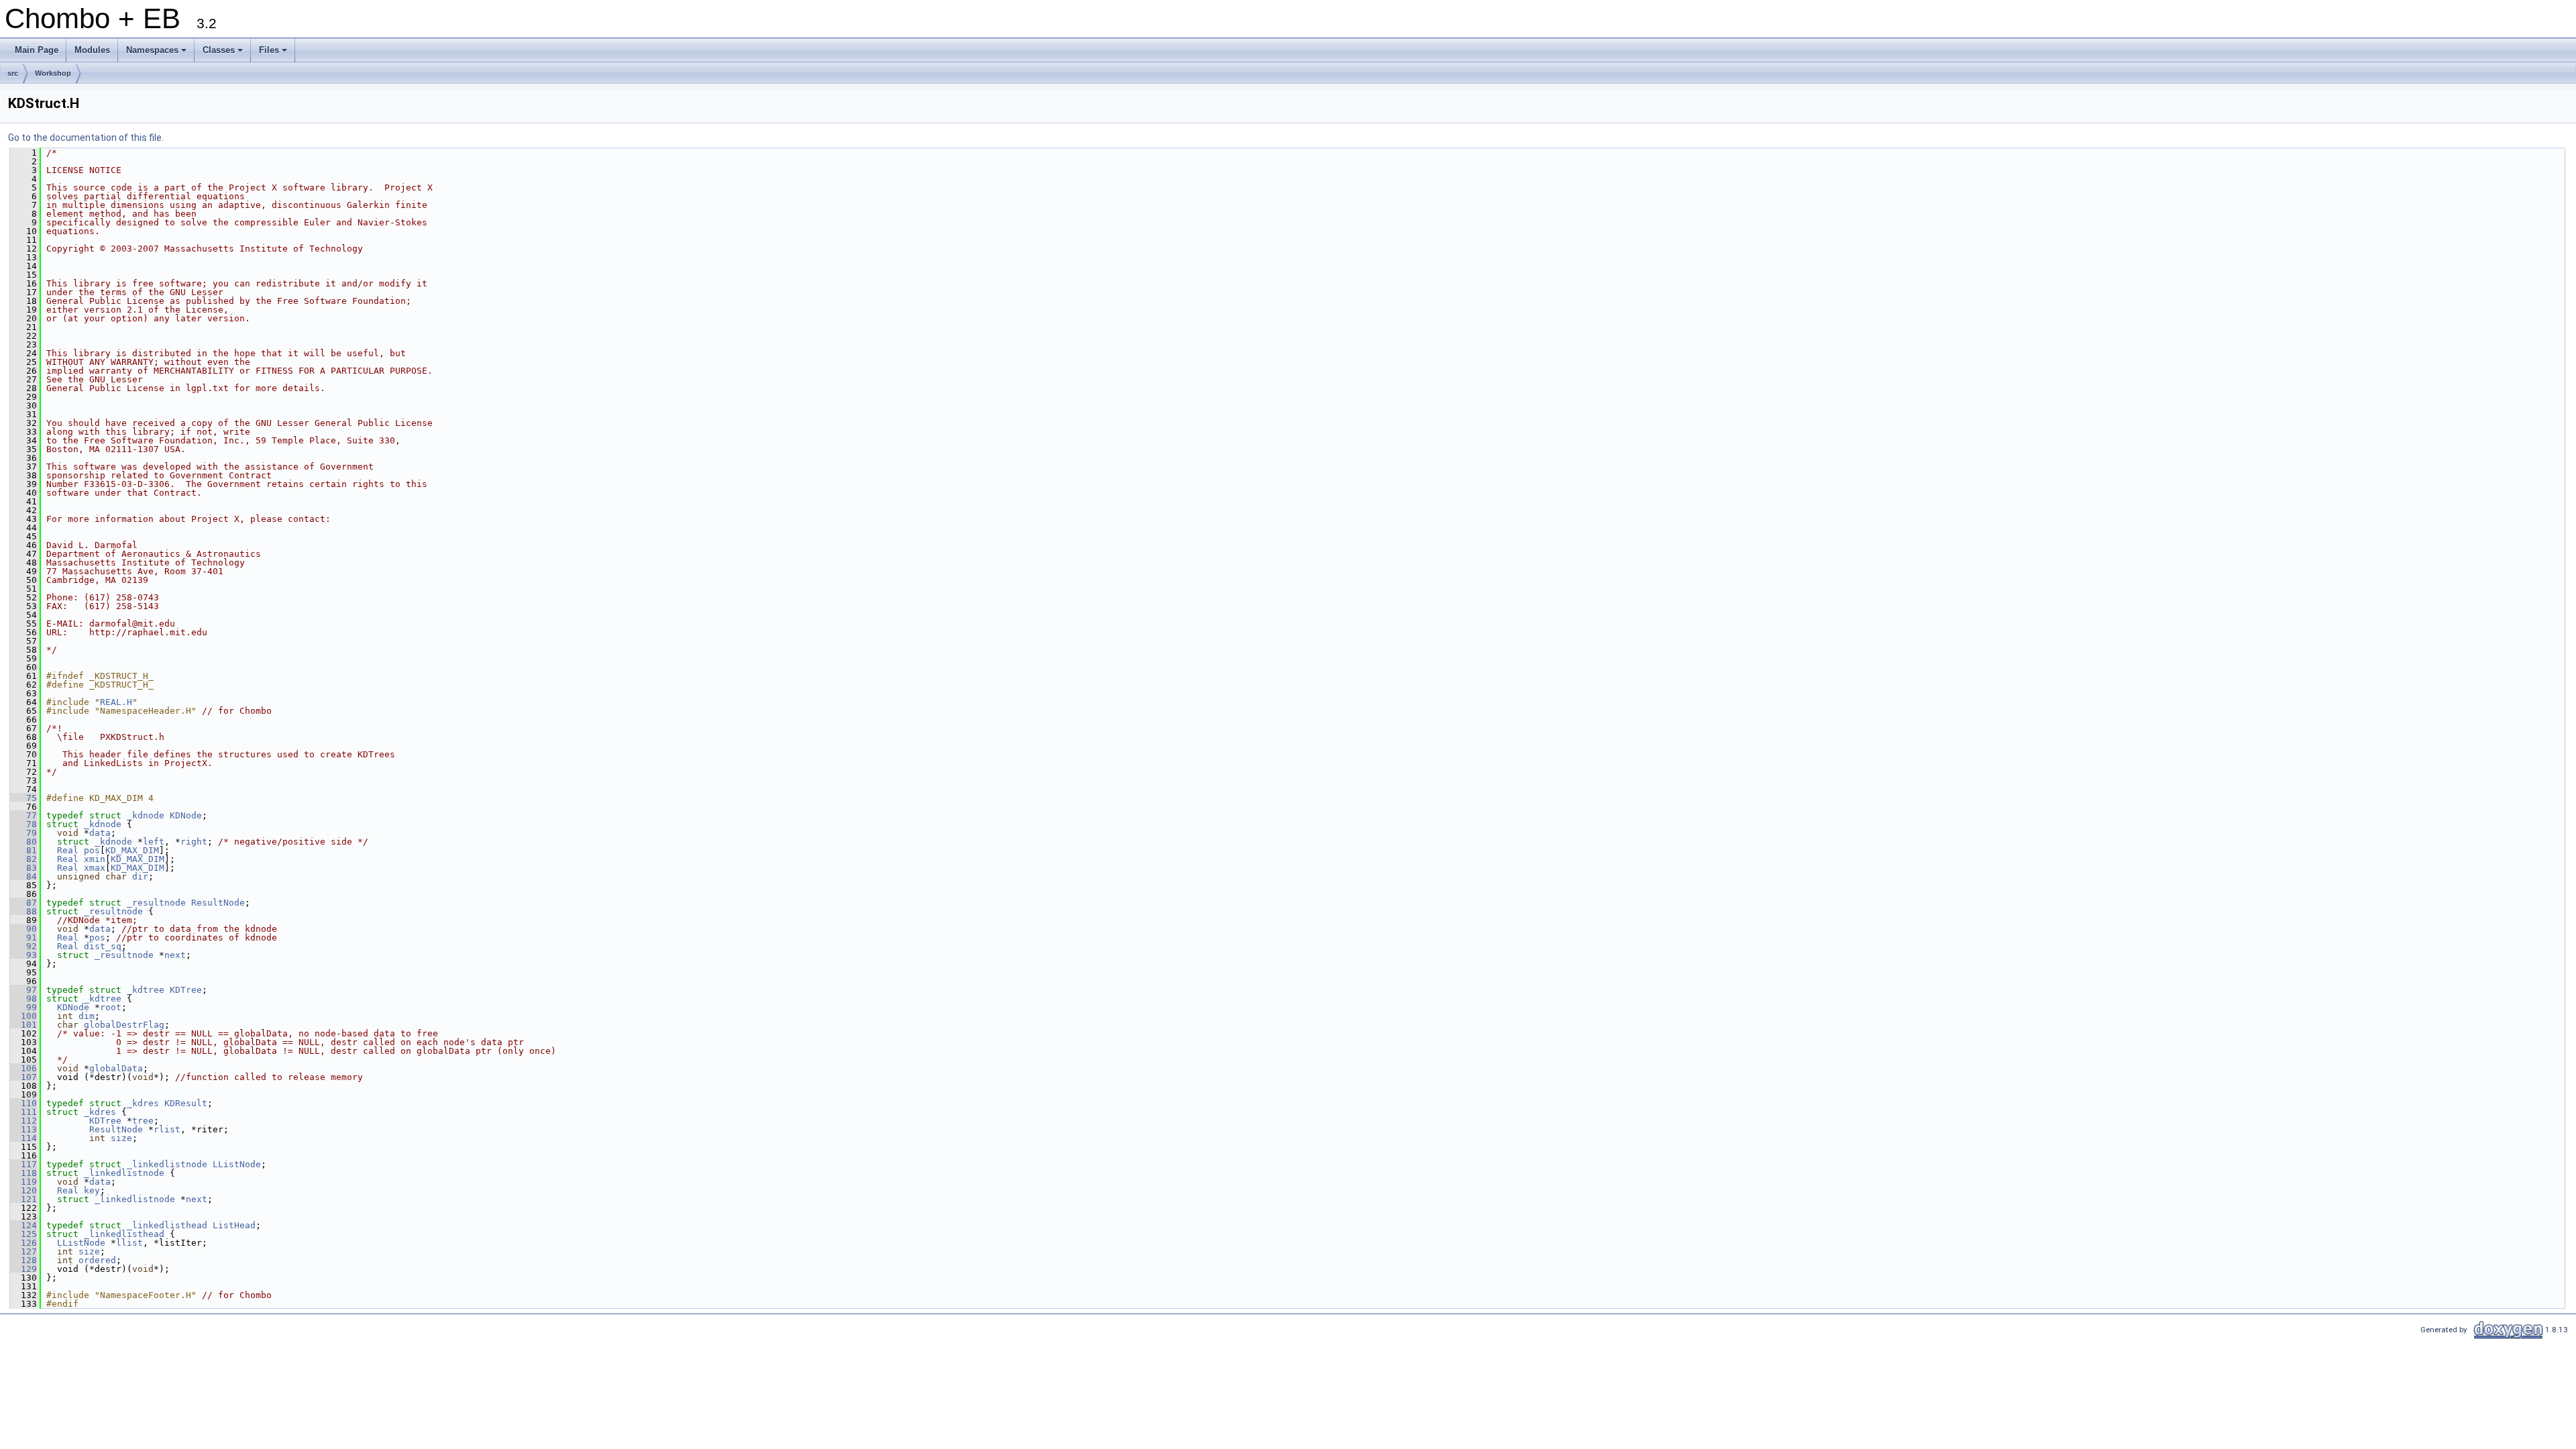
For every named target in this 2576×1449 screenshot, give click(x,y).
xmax (95, 868)
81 (23, 850)
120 (23, 1190)
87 (23, 903)
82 (23, 859)
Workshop (53, 73)
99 (23, 1007)
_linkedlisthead (167, 1225)
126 (23, 1243)
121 (23, 1199)
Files (274, 54)
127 (23, 1251)
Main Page (37, 50)
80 (23, 842)
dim (87, 1016)
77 (23, 815)
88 (23, 911)
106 (23, 1068)
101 (23, 1025)
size (121, 1138)
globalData (116, 1068)
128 (23, 1260)
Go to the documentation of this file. (86, 138)
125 (23, 1234)
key (92, 1190)
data (100, 833)
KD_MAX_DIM (132, 850)
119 (23, 1182)
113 (23, 1129)
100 (23, 1016)
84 (23, 876)
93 (23, 955)
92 (23, 946)
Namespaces (157, 54)
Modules (92, 50)
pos (92, 850)
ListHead (234, 1225)
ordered (97, 1260)
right (194, 842)
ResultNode (218, 903)
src (13, 73)
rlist (167, 1129)
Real (68, 850)
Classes (224, 54)
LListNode (237, 1164)
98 (23, 999)
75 (23, 798)
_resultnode (156, 903)
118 (23, 1173)
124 (23, 1225)
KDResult (186, 1103)
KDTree (186, 990)
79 (23, 833)
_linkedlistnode (167, 1164)
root (111, 1007)
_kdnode (146, 815)
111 (23, 1112)
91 (23, 937)
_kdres (143, 1103)
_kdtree (146, 990)
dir (140, 876)
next (175, 955)
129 (23, 1269)
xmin (95, 859)
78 (23, 824)
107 (23, 1077)
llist (129, 1243)
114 (23, 1138)
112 (23, 1121)
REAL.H (116, 702)
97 (23, 990)
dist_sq (103, 946)
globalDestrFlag (124, 1025)
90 (23, 929)
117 (23, 1164)
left (154, 842)
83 (23, 868)
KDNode (186, 815)
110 (23, 1103)
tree (143, 1121)
